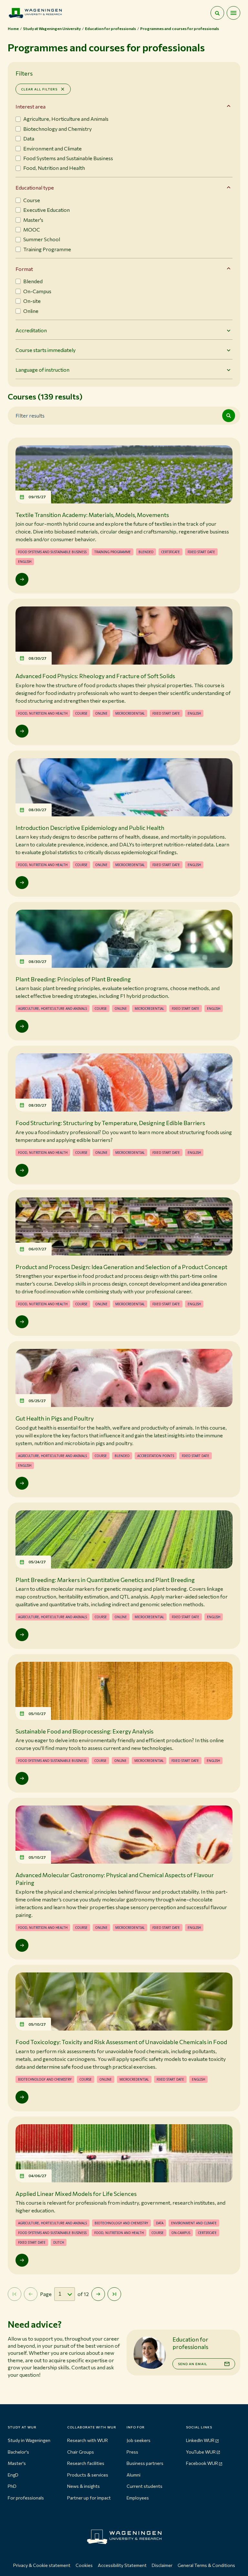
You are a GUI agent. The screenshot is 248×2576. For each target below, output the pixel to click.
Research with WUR (88, 2440)
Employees (138, 2498)
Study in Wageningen (29, 2440)
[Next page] (98, 2294)
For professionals (26, 2498)
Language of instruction (42, 370)
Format (24, 269)
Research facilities (86, 2463)
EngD (13, 2475)
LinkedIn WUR (200, 2440)
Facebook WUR (202, 2463)
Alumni (134, 2475)
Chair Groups (81, 2452)
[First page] (15, 2294)
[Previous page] (31, 2294)
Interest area (31, 106)
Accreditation (31, 330)
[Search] (229, 416)
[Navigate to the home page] (35, 13)
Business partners (145, 2463)
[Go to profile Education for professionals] (150, 2353)
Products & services (88, 2475)
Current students (145, 2486)
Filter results (30, 415)
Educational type (35, 187)
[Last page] (114, 2294)
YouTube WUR (201, 2452)
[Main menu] (233, 13)
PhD (12, 2486)
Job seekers (139, 2440)
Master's (17, 2463)
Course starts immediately (46, 350)
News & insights (83, 2486)
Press (132, 2452)
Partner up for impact (89, 2498)
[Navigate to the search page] (217, 13)
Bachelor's (18, 2452)
